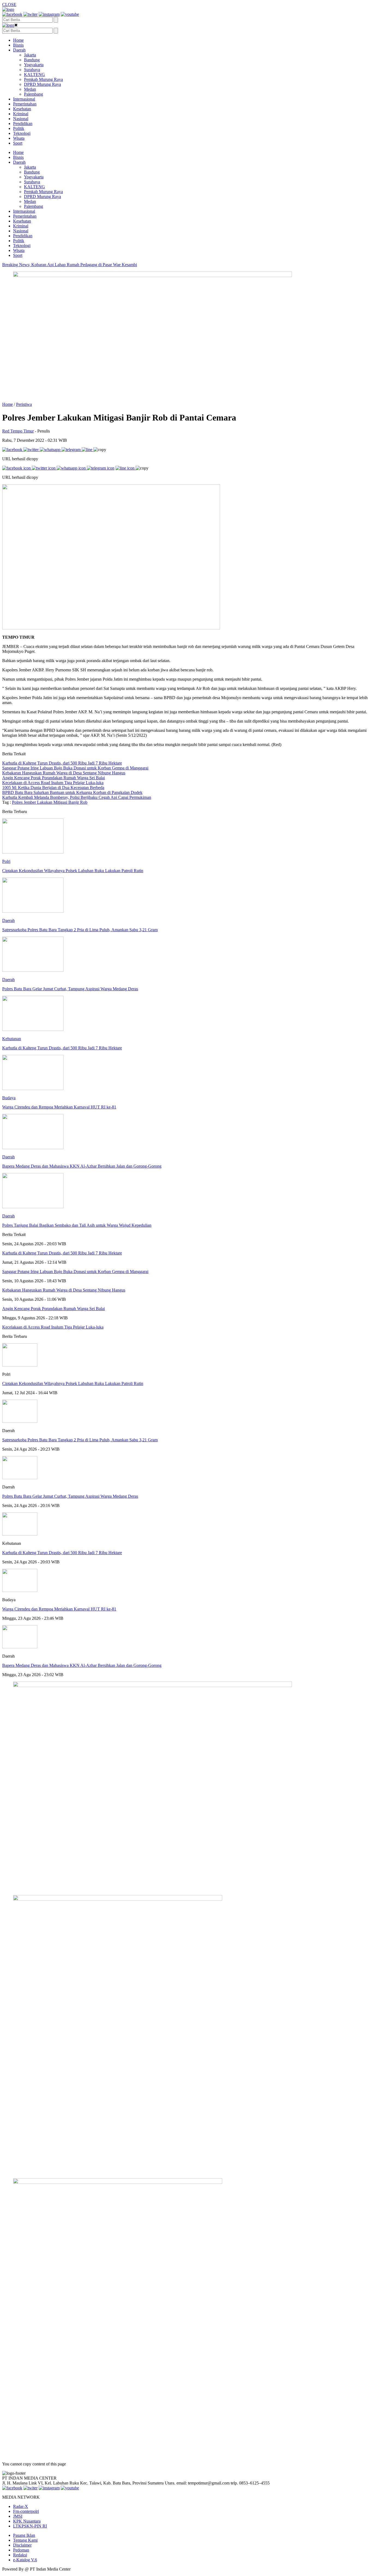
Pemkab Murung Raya (43, 79)
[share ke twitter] (32, 450)
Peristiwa (24, 404)
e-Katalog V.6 (25, 2560)
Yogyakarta (34, 65)
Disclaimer (22, 2545)
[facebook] (12, 14)
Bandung (32, 60)
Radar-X (21, 2506)
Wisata (19, 138)
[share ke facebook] (13, 450)
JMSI (18, 2516)
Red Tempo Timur (18, 431)
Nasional (21, 119)
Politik (19, 128)
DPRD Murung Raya (42, 84)
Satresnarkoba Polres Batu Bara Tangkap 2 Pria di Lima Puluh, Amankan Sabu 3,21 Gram (80, 1440)
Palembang (33, 94)
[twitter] (31, 14)
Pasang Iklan (24, 2535)
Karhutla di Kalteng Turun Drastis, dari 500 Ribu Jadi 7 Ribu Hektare (62, 1553)
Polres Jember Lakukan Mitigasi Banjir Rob (50, 802)
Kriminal (21, 114)
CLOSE (9, 4)
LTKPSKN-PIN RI (30, 2526)
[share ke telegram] (72, 450)
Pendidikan (23, 124)
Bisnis (18, 45)
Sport (18, 143)
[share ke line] (88, 450)
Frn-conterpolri (26, 2511)
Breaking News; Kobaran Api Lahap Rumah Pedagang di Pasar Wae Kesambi (70, 265)
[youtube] (70, 14)
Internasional (24, 99)
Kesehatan (22, 109)
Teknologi (22, 133)
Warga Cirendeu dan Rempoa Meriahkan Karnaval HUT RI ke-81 (59, 1609)
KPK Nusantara (27, 2521)
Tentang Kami (25, 2540)
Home (18, 40)
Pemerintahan (25, 104)
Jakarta (30, 55)
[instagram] (49, 14)
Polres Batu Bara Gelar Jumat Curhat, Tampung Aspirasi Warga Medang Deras (70, 1496)
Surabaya (32, 70)
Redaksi (20, 2555)
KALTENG (34, 74)
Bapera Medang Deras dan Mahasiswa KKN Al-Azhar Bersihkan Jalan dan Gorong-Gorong (82, 1665)
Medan (30, 89)
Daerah (19, 50)
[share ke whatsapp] (51, 450)
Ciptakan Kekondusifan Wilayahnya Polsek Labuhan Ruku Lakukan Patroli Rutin (73, 1383)
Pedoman (21, 2550)
